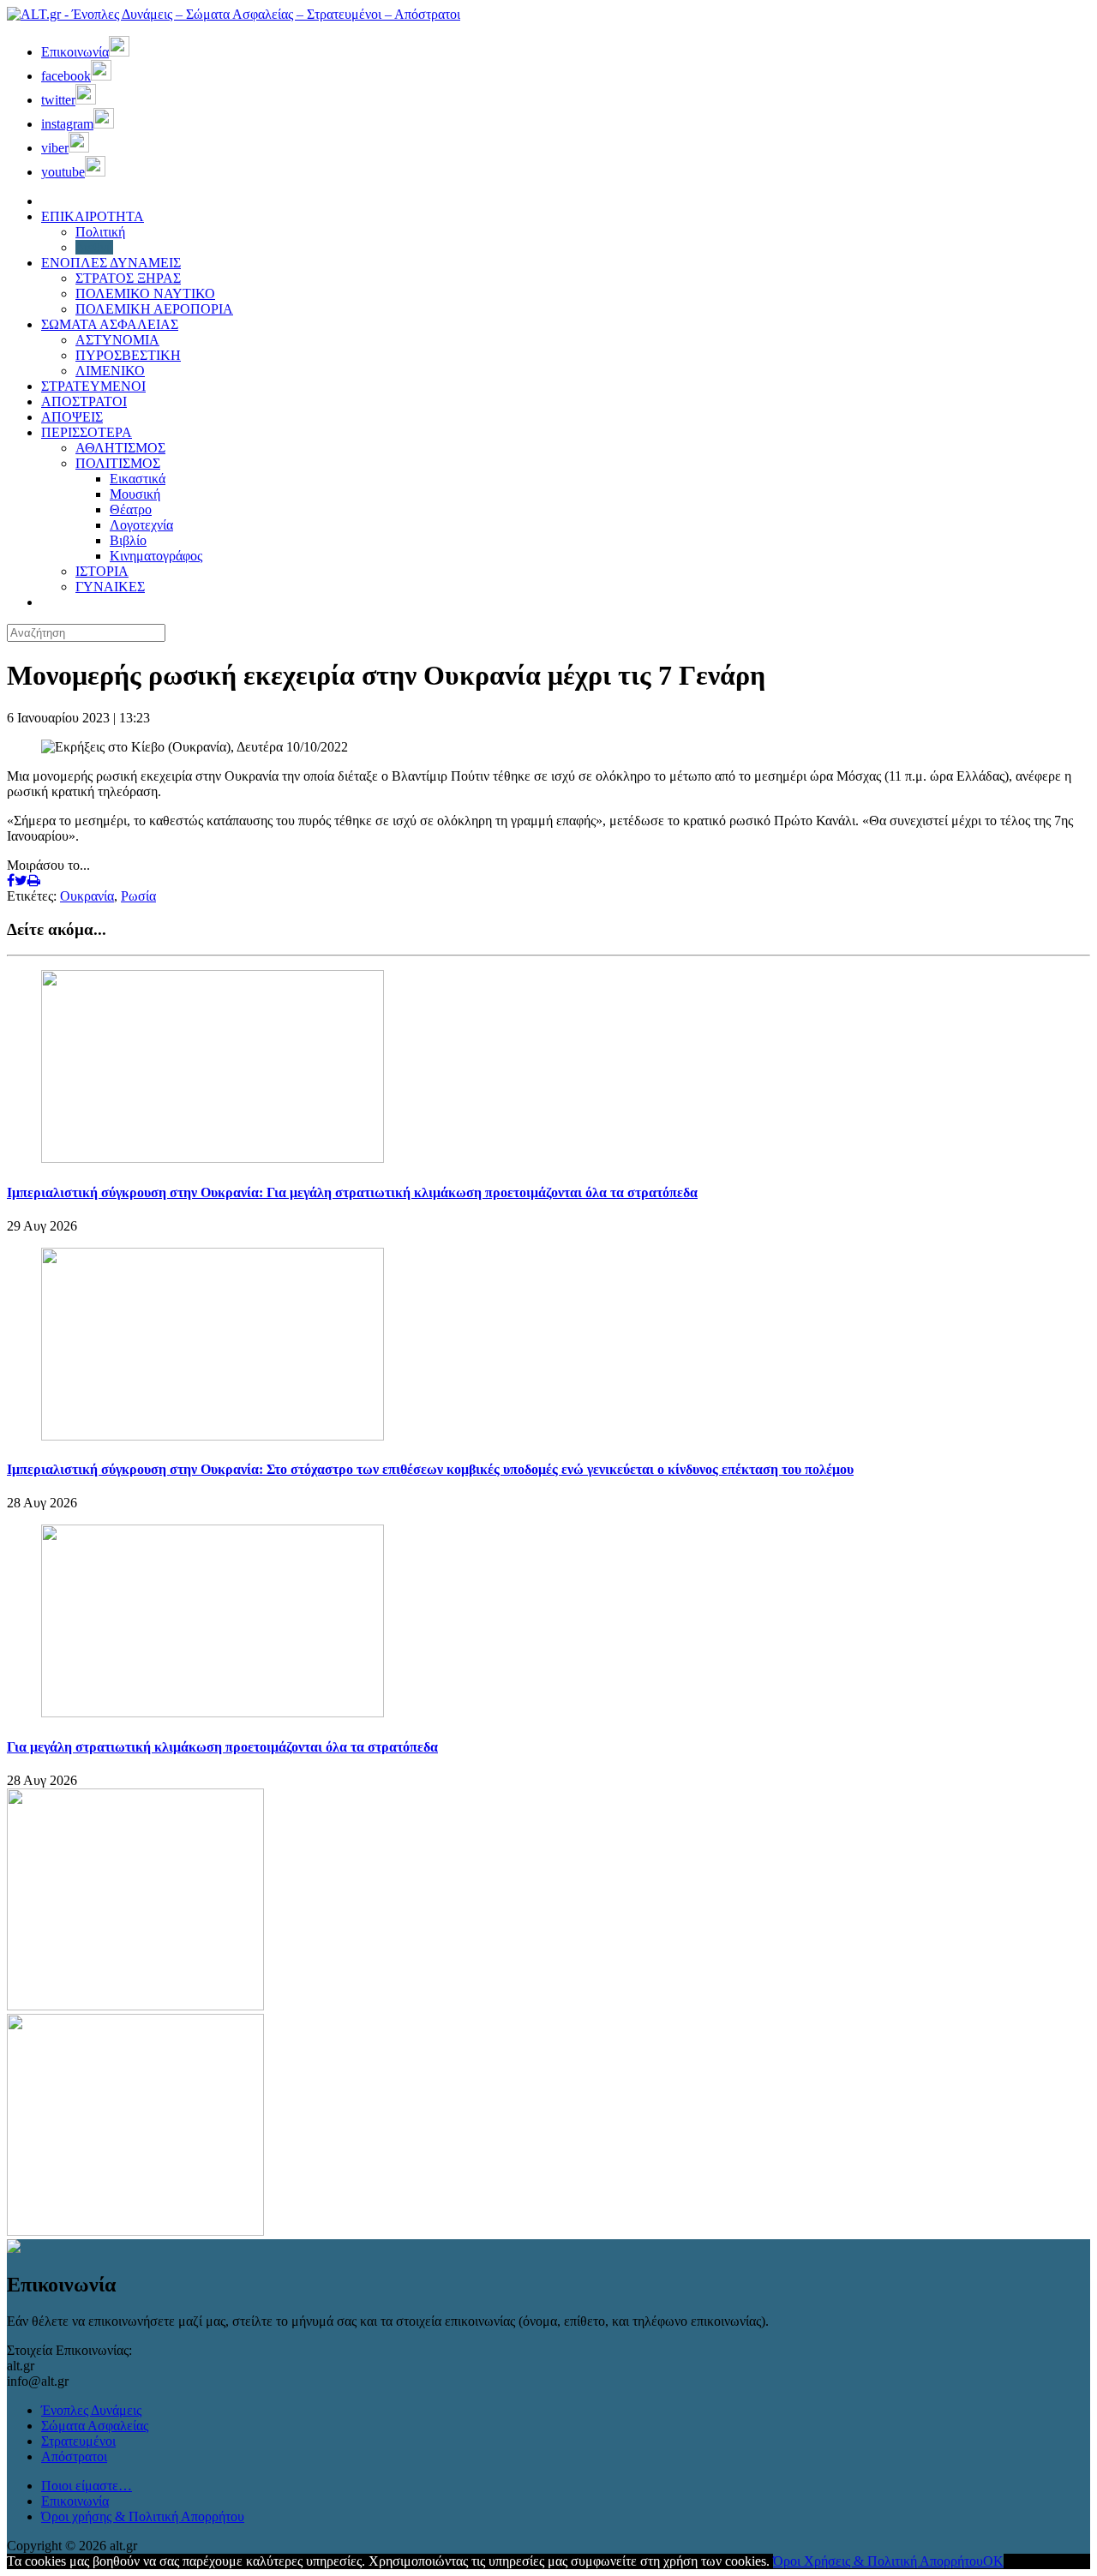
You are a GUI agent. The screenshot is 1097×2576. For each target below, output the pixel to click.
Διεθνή (94, 247)
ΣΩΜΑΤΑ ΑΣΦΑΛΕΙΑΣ (110, 324)
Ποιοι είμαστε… (87, 2486)
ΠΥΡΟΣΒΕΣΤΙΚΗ (128, 355)
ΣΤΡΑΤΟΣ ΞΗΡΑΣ (128, 278)
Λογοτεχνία (141, 525)
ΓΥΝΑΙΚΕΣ (110, 587)
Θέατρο (131, 509)
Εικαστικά (138, 479)
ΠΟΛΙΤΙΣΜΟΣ (118, 463)
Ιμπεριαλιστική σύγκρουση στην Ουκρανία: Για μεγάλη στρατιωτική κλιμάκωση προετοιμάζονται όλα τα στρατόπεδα (352, 1192)
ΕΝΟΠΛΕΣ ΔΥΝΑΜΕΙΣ (111, 263)
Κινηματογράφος (156, 556)
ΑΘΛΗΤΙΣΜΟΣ (120, 448)
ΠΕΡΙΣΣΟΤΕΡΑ (87, 432)
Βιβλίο (128, 540)
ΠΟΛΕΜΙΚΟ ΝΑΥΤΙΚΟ (145, 294)
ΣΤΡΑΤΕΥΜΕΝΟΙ (93, 386)
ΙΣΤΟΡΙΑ (102, 571)
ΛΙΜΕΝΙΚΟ (110, 371)
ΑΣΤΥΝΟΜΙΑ (117, 340)
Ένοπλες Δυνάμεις (91, 2410)
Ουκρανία (87, 896)
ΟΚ (993, 2561)
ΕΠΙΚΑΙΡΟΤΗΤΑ (93, 216)
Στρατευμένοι (78, 2441)
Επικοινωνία (75, 2501)
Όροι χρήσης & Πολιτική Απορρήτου (143, 2516)
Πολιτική (100, 232)
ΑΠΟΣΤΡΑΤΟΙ (84, 401)
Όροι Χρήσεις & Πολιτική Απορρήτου (878, 2561)
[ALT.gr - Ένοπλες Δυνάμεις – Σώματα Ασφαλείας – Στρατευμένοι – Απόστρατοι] (234, 14)
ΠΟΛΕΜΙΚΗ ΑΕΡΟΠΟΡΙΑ (154, 309)
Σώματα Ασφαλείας (95, 2426)
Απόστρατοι (74, 2456)
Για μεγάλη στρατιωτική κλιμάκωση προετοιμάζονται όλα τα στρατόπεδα (222, 1747)
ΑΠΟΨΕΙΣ (72, 417)
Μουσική (135, 494)
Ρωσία (138, 896)
